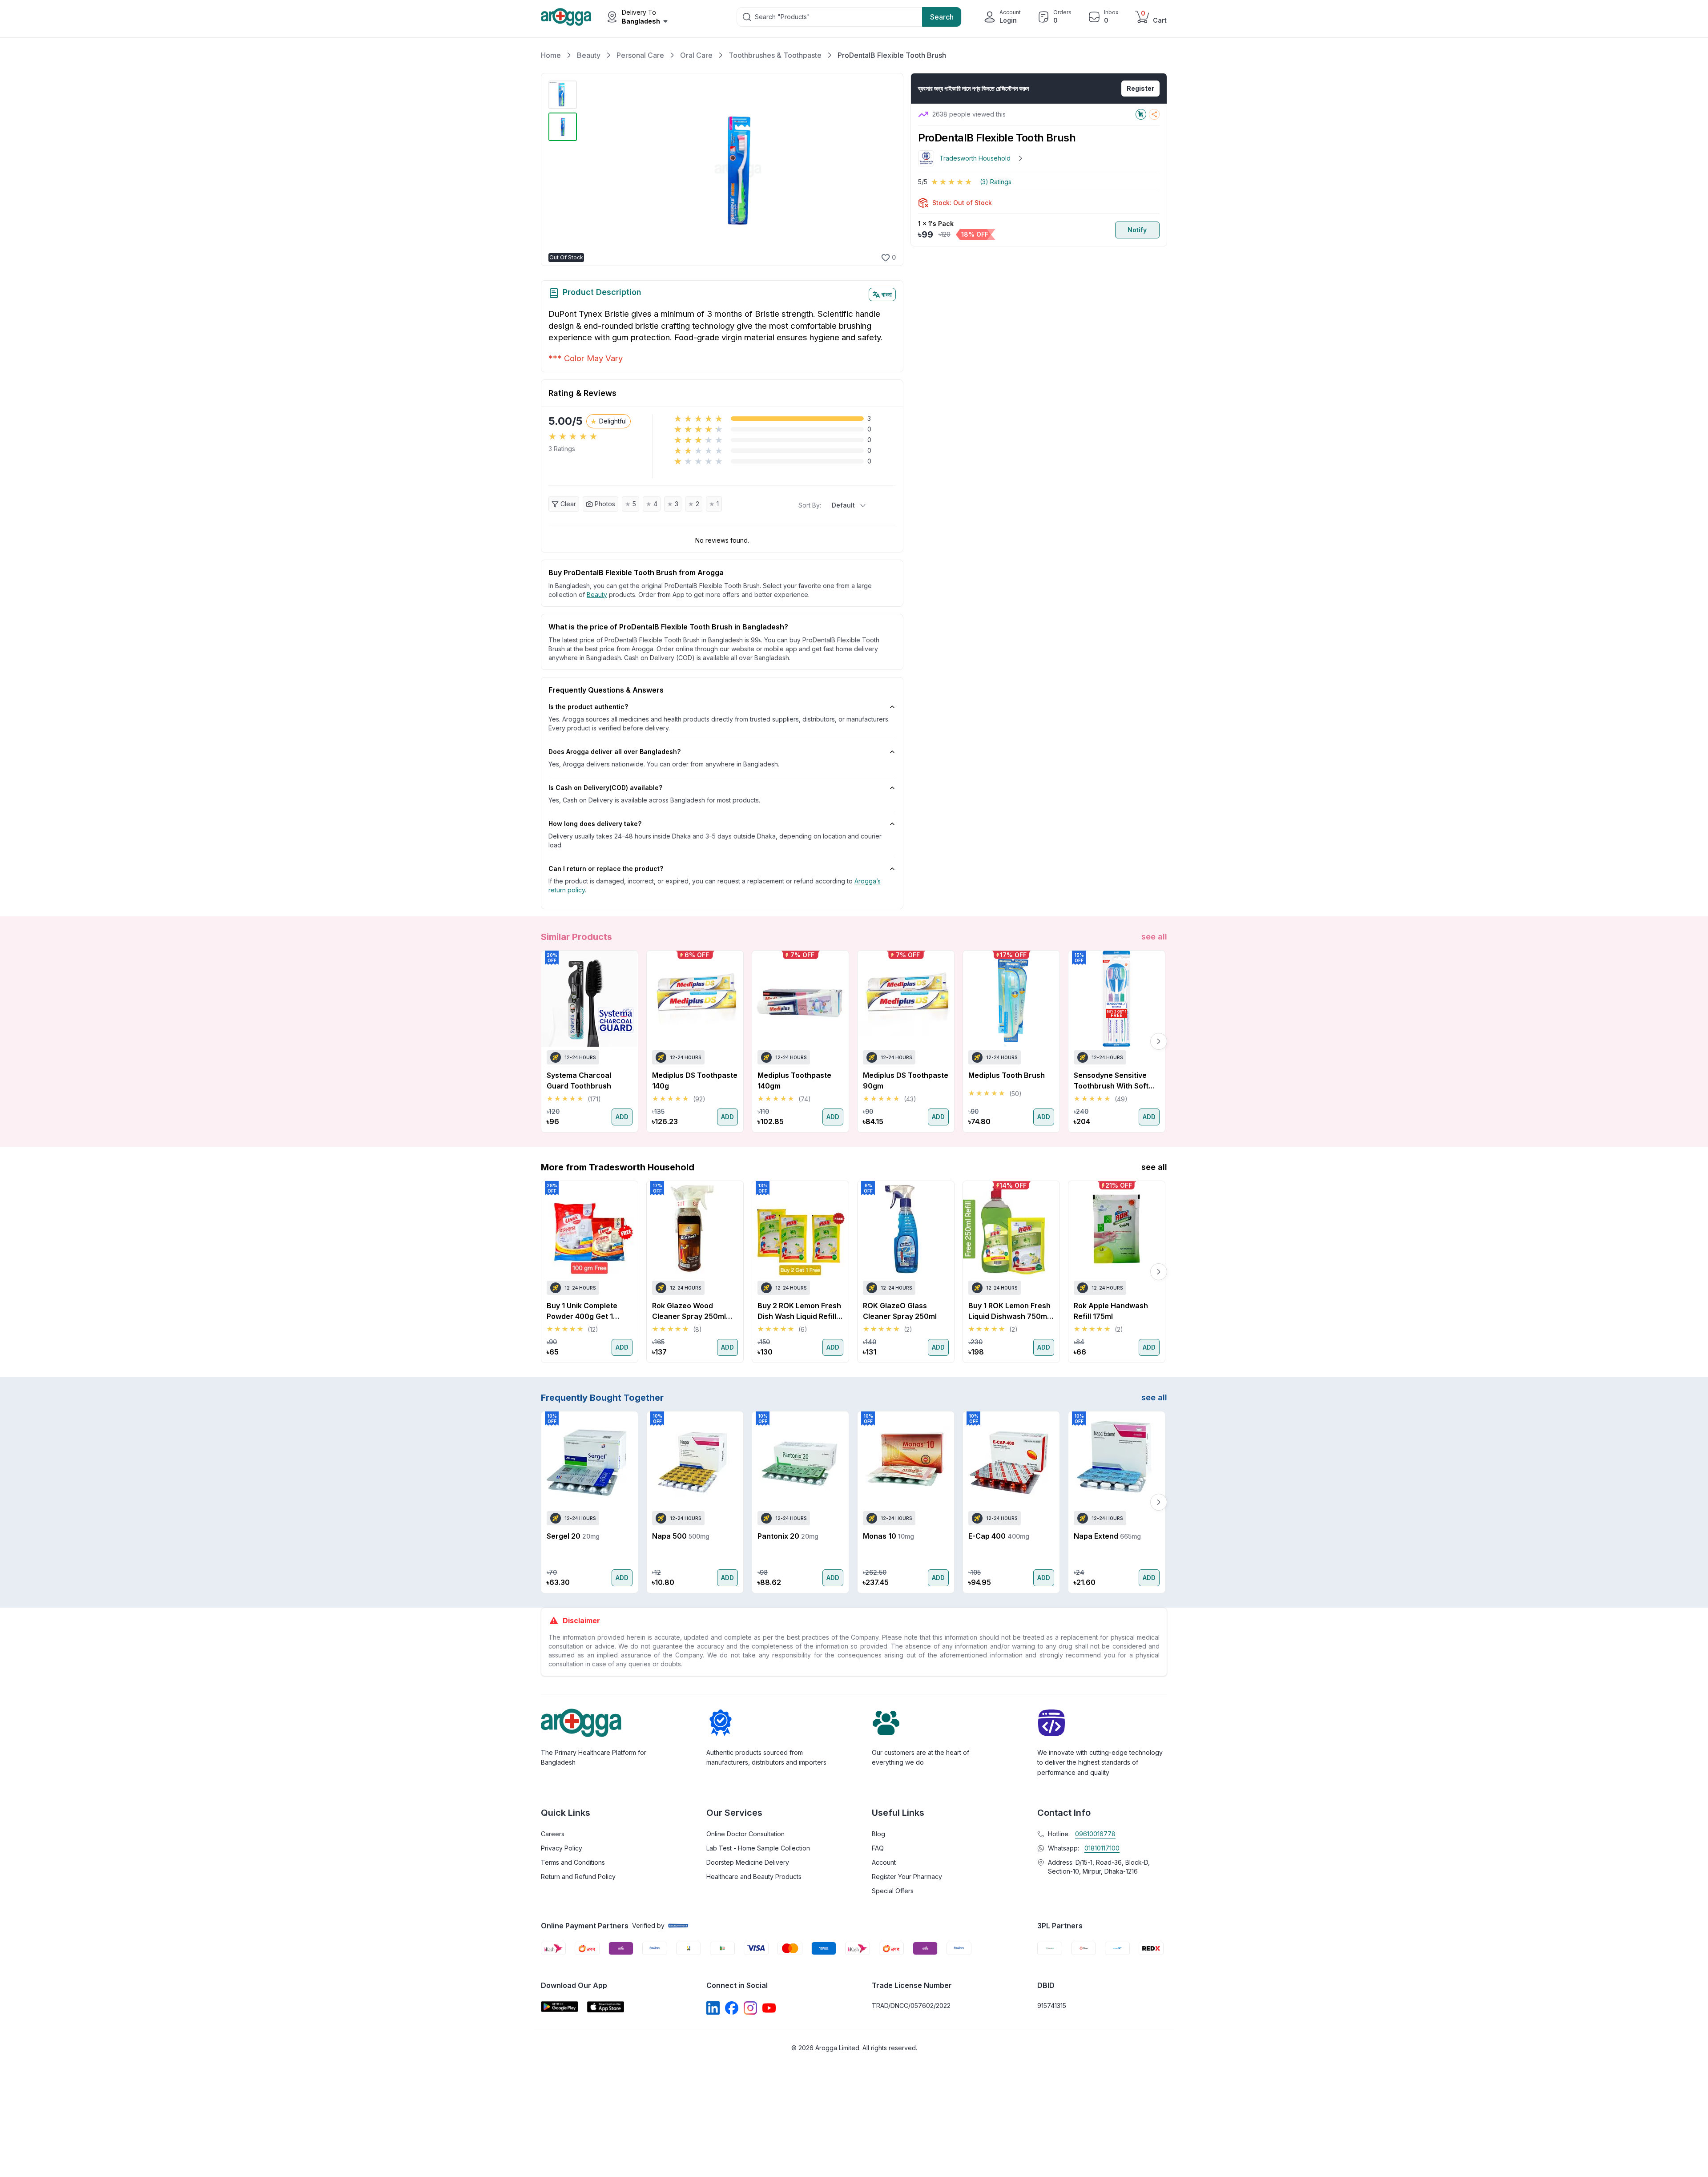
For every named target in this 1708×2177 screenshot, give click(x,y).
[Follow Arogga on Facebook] (732, 2008)
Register (1140, 88)
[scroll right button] (1159, 1041)
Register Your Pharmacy (907, 1877)
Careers (553, 1834)
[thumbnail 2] (563, 127)
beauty (597, 595)
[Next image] (884, 169)
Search (942, 17)
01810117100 (1102, 1848)
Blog (878, 1834)
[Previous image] (591, 169)
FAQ (878, 1848)
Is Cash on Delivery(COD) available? (605, 788)
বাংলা (887, 294)
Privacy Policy (562, 1848)
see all (1154, 937)
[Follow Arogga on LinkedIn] (713, 2008)
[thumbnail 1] (563, 95)
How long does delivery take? (595, 824)
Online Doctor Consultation (745, 1834)
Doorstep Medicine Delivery (748, 1862)
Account (884, 1862)
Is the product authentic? (588, 707)
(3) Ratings (996, 182)
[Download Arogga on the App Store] (606, 2007)
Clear (568, 504)
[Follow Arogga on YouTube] (769, 2008)
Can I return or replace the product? (606, 869)
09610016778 (1095, 1834)
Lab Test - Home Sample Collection (758, 1848)
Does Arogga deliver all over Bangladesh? (614, 752)
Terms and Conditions (573, 1862)
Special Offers (893, 1891)
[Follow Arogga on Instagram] (750, 2008)
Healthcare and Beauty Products (754, 1877)
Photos (605, 504)
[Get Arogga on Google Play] (560, 2007)
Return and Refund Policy (578, 1877)
